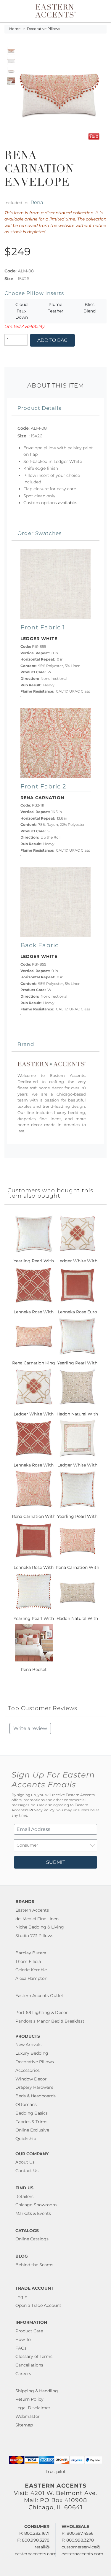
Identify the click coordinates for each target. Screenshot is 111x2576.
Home (15, 29)
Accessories (28, 2070)
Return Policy (29, 2399)
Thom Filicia (28, 1961)
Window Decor (31, 2079)
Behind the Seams (34, 2265)
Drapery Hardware (34, 2087)
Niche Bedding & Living (40, 1927)
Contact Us (27, 2171)
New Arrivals (28, 2045)
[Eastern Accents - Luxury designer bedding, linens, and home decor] (55, 10)
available (67, 503)
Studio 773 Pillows (34, 1936)
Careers (23, 2374)
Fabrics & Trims (31, 2122)
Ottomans (26, 2104)
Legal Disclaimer (33, 2408)
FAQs (21, 2348)
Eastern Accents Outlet (39, 1996)
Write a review (30, 1728)
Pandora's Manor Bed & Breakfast (50, 2021)
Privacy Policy (42, 1810)
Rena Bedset (34, 1669)
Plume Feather (55, 308)
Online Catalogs (32, 2239)
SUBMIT (56, 1862)
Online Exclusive (32, 2130)
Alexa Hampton (31, 1978)
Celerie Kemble (31, 1970)
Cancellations (29, 2365)
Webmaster (28, 2416)
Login (21, 2297)
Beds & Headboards (36, 2096)
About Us (25, 2162)
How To (23, 2339)
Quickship (26, 2139)
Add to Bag (52, 340)
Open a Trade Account (38, 2305)
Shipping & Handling (37, 2391)
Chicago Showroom (36, 2205)
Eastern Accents (32, 1910)
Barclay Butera (31, 1953)
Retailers (24, 2196)
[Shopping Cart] (103, 11)
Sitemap (24, 2425)
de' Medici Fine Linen (37, 1919)
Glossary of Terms (34, 2356)
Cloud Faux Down (22, 311)
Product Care (29, 2331)
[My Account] (99, 11)
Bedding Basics (32, 2113)
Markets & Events (33, 2213)
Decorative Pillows (44, 29)
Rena (37, 202)
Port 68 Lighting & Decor (42, 2012)
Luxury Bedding (32, 2053)
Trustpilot (56, 2472)
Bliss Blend (90, 308)
